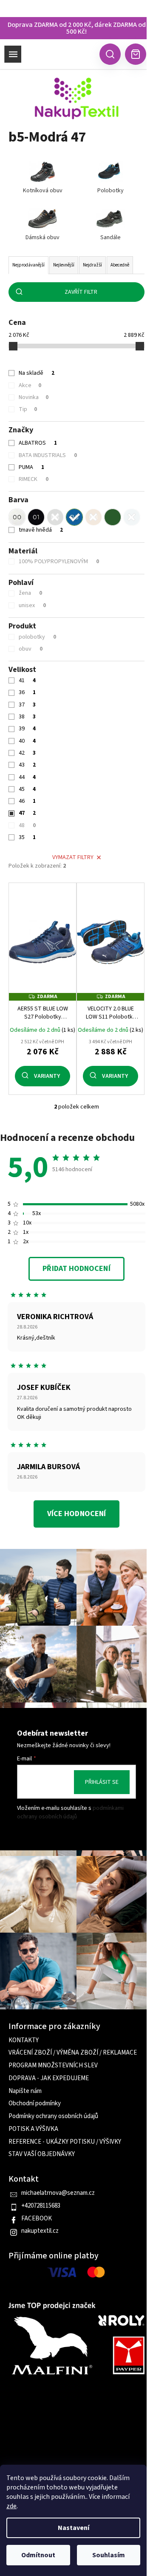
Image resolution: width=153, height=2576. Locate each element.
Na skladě (37, 373)
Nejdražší (92, 265)
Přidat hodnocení (76, 1269)
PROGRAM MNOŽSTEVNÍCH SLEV (53, 2066)
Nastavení (74, 2528)
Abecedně (120, 265)
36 (27, 692)
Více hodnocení (76, 1514)
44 (27, 777)
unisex (32, 605)
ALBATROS (38, 443)
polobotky (37, 637)
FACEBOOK (37, 2219)
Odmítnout (38, 2555)
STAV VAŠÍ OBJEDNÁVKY (42, 2154)
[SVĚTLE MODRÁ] (132, 517)
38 (27, 717)
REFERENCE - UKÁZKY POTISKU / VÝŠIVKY (65, 2142)
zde (11, 2506)
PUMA (31, 467)
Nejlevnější (64, 265)
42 (27, 753)
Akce (30, 385)
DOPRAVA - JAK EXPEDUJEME (49, 2078)
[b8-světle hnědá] (93, 517)
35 (27, 837)
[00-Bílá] (17, 517)
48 (27, 825)
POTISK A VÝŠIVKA (33, 2129)
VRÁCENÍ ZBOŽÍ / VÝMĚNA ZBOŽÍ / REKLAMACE (73, 2053)
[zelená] (113, 517)
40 (27, 741)
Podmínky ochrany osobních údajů (53, 2116)
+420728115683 (41, 2206)
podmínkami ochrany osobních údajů (70, 1812)
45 (27, 789)
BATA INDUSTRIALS (48, 455)
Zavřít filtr (81, 292)
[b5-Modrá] (74, 517)
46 (27, 801)
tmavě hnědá (41, 530)
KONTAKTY (24, 2041)
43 (27, 765)
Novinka (34, 397)
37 (27, 705)
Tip (28, 409)
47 (27, 813)
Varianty (47, 1076)
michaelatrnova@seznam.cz (58, 2193)
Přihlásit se (102, 1782)
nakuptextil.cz (40, 2231)
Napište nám (25, 2091)
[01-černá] (36, 517)
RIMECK (34, 479)
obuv (31, 649)
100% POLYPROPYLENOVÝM (59, 562)
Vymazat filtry (73, 857)
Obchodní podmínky (35, 2104)
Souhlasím (109, 2555)
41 (27, 680)
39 (27, 729)
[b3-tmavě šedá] (55, 517)
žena (30, 593)
